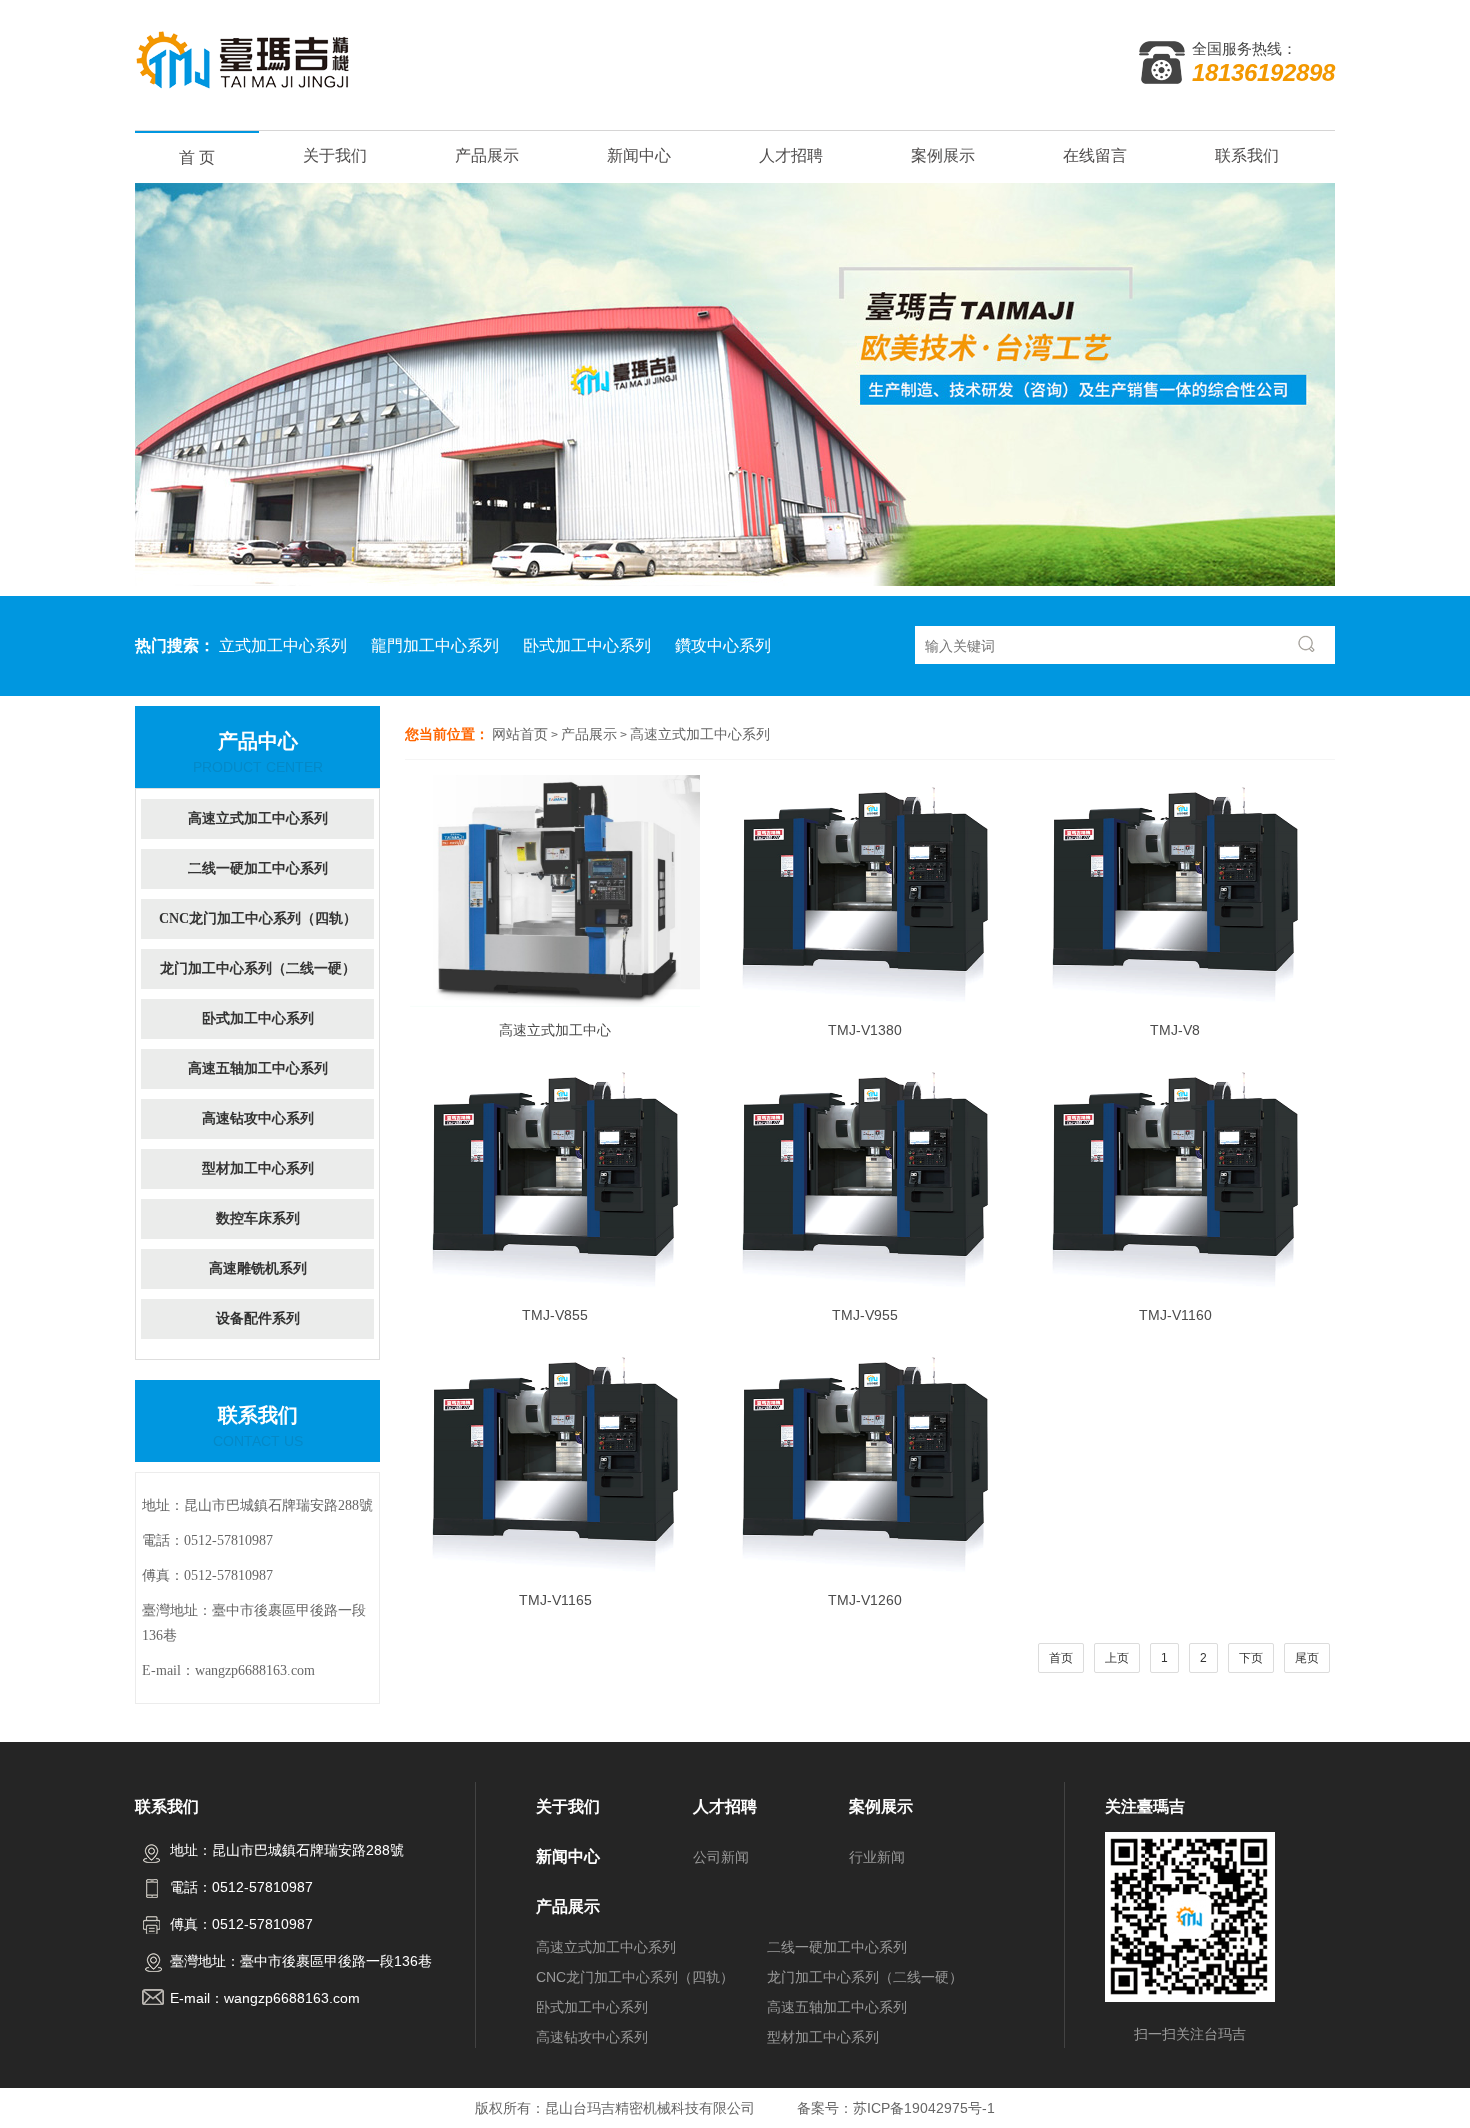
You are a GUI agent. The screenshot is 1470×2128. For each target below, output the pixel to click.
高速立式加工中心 (555, 1030)
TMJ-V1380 (865, 1030)
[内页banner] (735, 384)
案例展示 (943, 155)
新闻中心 (639, 155)
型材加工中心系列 (258, 1168)
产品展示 (487, 155)
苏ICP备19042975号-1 (924, 2108)
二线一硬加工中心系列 (258, 868)
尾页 (1307, 1658)
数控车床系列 (258, 1218)
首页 (1061, 1658)
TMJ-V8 (1175, 1030)
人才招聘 (791, 155)
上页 (1117, 1658)
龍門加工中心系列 (435, 645)
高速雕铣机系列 (258, 1268)
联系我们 (1247, 155)
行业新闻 (877, 1857)
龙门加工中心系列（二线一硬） (258, 968)
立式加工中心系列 (283, 645)
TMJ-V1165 (555, 1600)
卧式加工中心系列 (587, 645)
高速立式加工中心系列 (700, 734)
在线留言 (1095, 155)
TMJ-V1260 (865, 1600)
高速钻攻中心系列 (258, 1118)
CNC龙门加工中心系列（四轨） (258, 918)
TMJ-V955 (865, 1315)
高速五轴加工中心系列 (258, 1068)
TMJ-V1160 (1175, 1315)
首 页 (197, 157)
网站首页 (520, 734)
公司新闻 (721, 1857)
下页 (1251, 1658)
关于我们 (335, 155)
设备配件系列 (258, 1318)
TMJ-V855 (555, 1315)
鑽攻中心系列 (723, 645)
